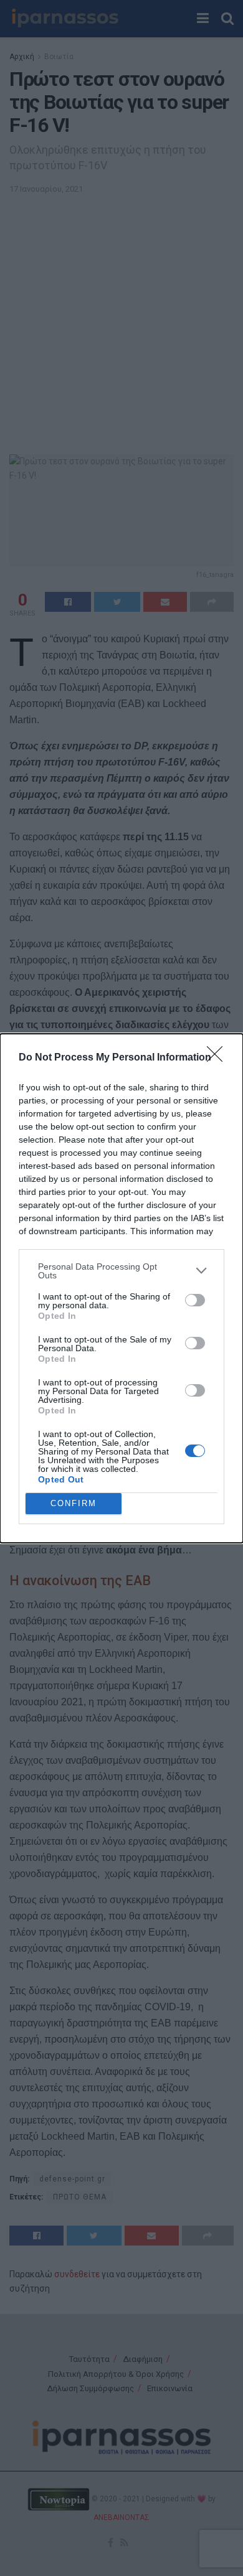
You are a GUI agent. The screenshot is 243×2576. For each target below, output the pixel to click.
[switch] (195, 1300)
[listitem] (121, 1271)
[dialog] (121, 1288)
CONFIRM (74, 1503)
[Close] (219, 1058)
